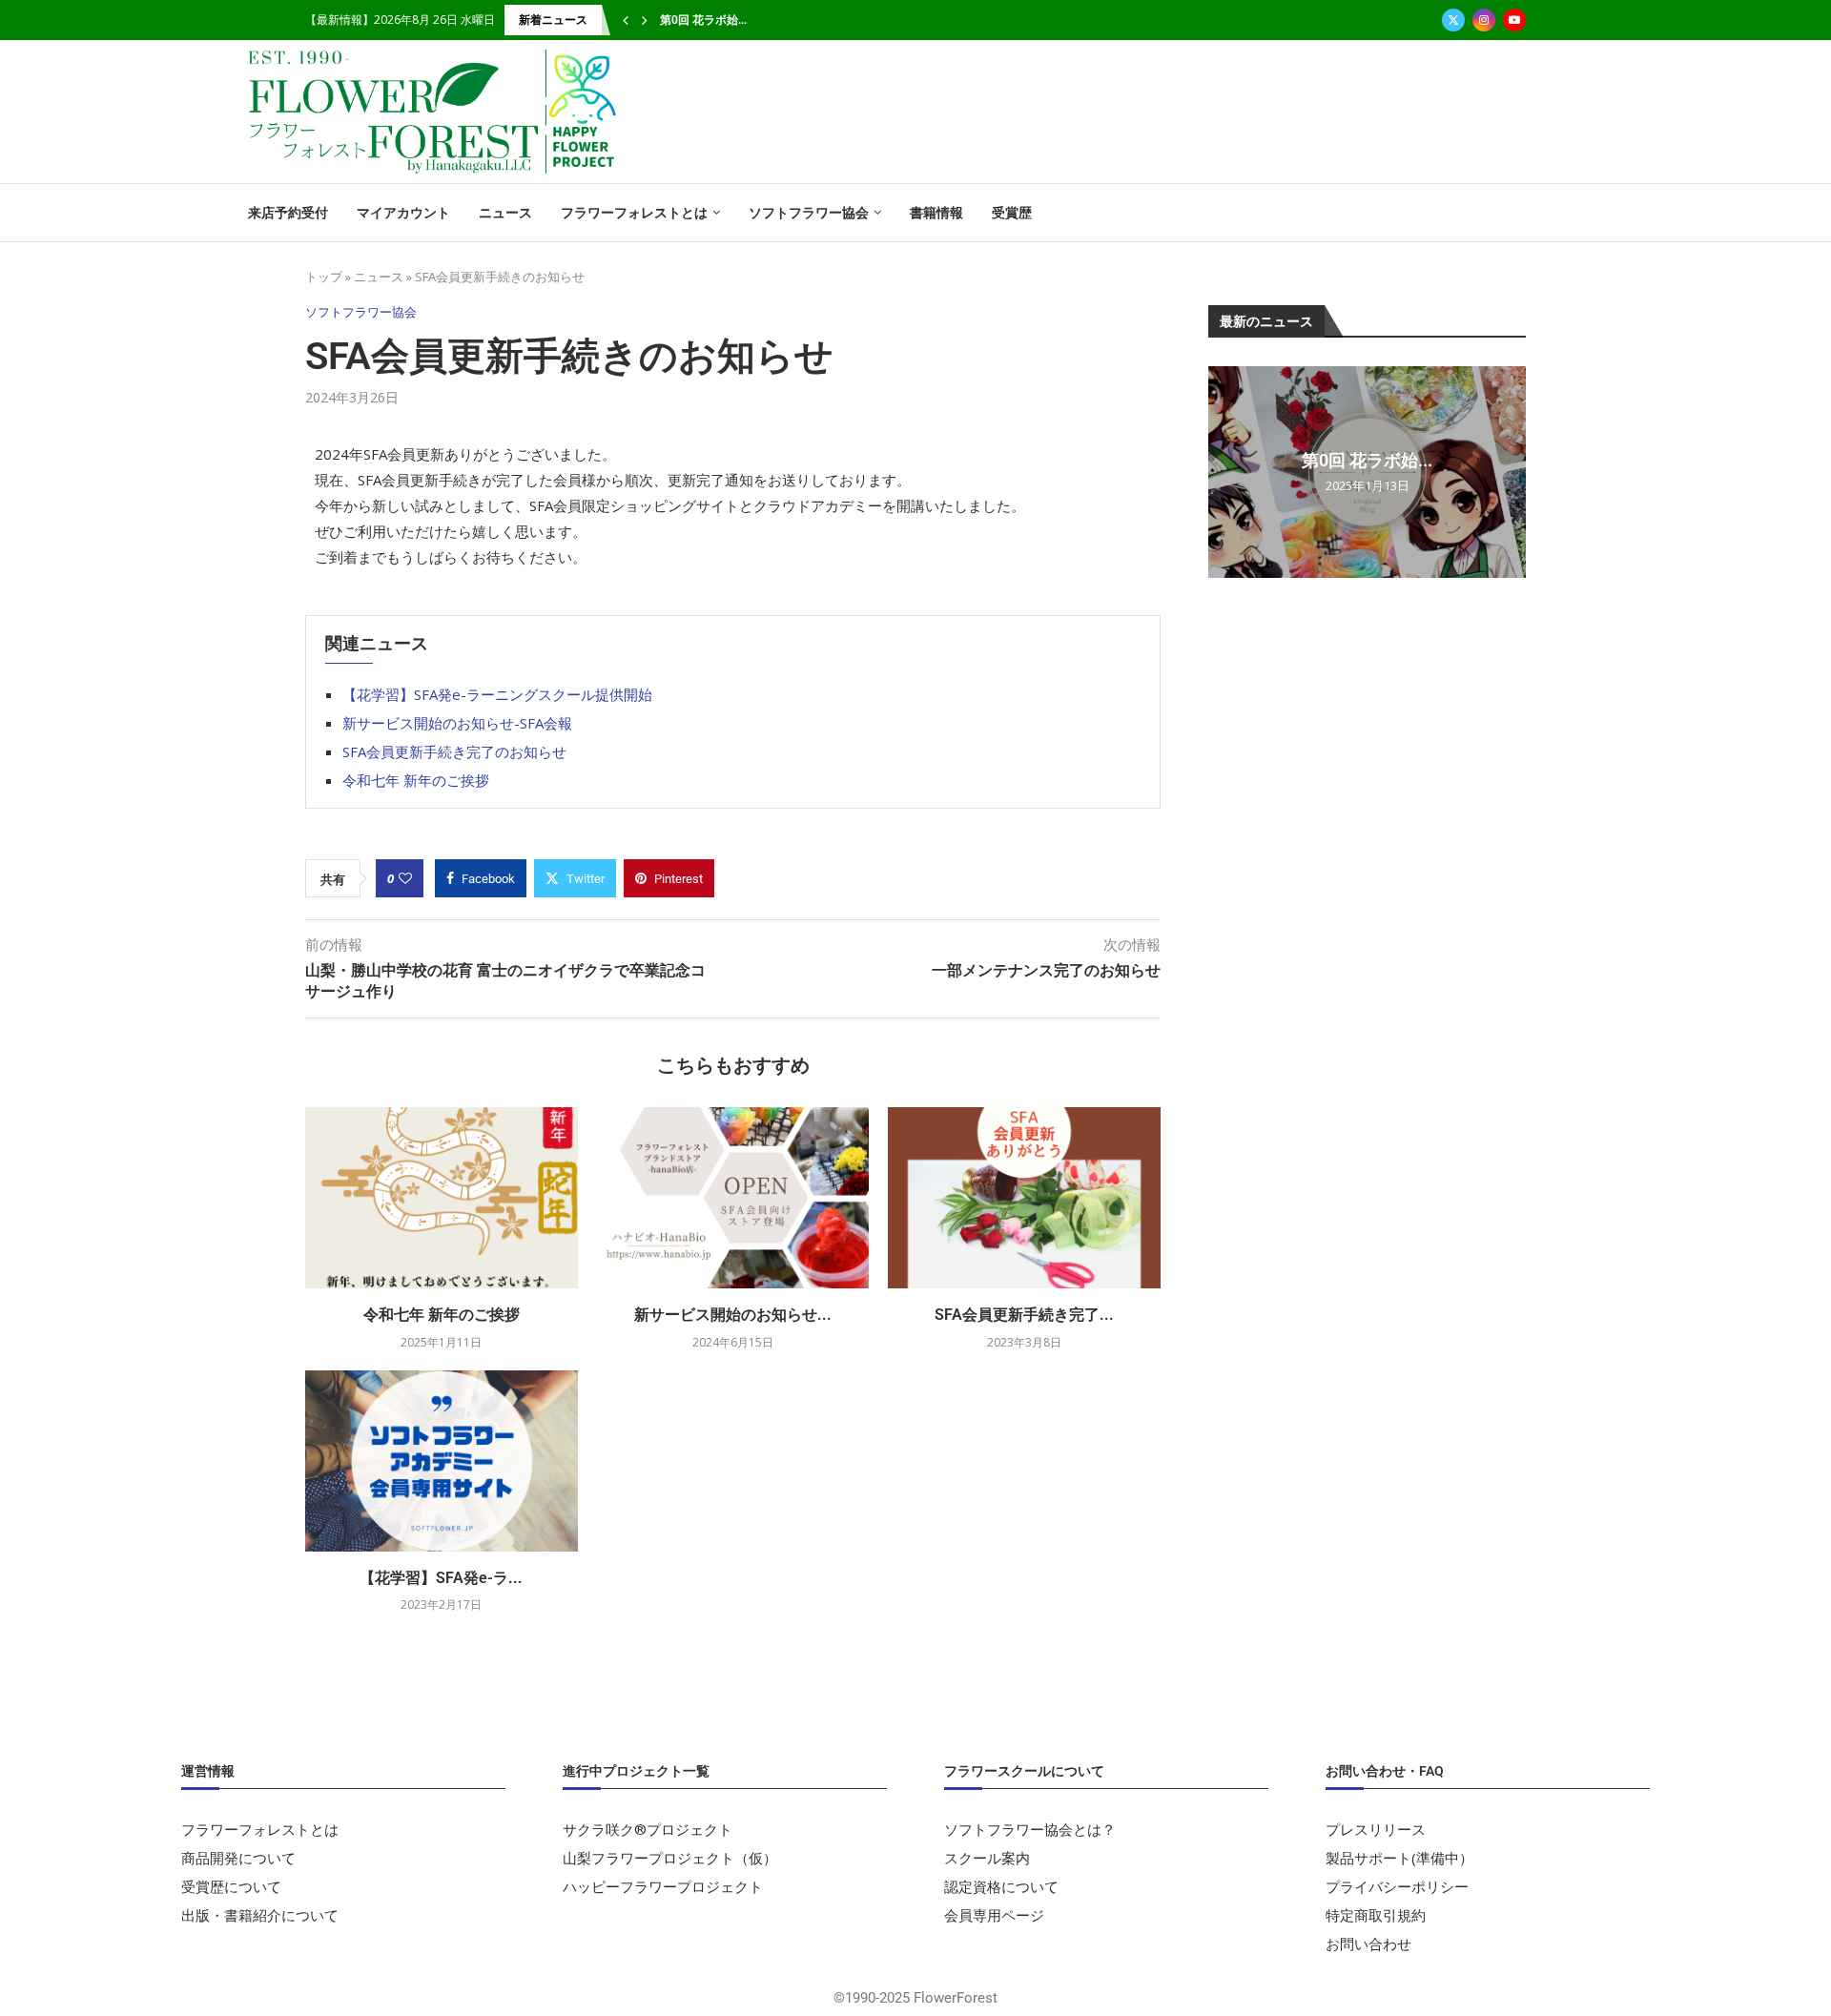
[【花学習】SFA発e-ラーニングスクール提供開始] (442, 1461)
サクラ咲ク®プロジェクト (648, 1830)
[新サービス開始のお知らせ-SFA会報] (733, 1198)
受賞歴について (231, 1887)
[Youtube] (1514, 20)
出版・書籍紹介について (260, 1915)
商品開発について (238, 1858)
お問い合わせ (1368, 1944)
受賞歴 (1012, 213)
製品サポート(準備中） (1399, 1858)
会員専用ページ (994, 1915)
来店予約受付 (288, 213)
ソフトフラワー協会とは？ (1030, 1830)
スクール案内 (987, 1858)
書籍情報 (936, 213)
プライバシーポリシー (1397, 1887)
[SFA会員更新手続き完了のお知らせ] (1024, 1198)
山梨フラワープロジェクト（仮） (670, 1858)
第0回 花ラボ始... (703, 20)
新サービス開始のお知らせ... (733, 1315)
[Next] (645, 20)
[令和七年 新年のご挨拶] (442, 1198)
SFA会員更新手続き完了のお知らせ (454, 751)
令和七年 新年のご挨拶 (416, 780)
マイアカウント (403, 213)
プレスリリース (1376, 1830)
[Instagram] (1484, 20)
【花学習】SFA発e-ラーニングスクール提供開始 (497, 694)
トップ (324, 277)
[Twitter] (1453, 20)
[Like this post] (405, 878)
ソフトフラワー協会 (809, 213)
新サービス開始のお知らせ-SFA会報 (457, 723)
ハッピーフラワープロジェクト (663, 1887)
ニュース (505, 213)
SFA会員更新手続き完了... (1024, 1315)
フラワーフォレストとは (634, 213)
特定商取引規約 (1376, 1915)
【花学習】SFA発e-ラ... (441, 1578)
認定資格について (1001, 1887)
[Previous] (626, 20)
